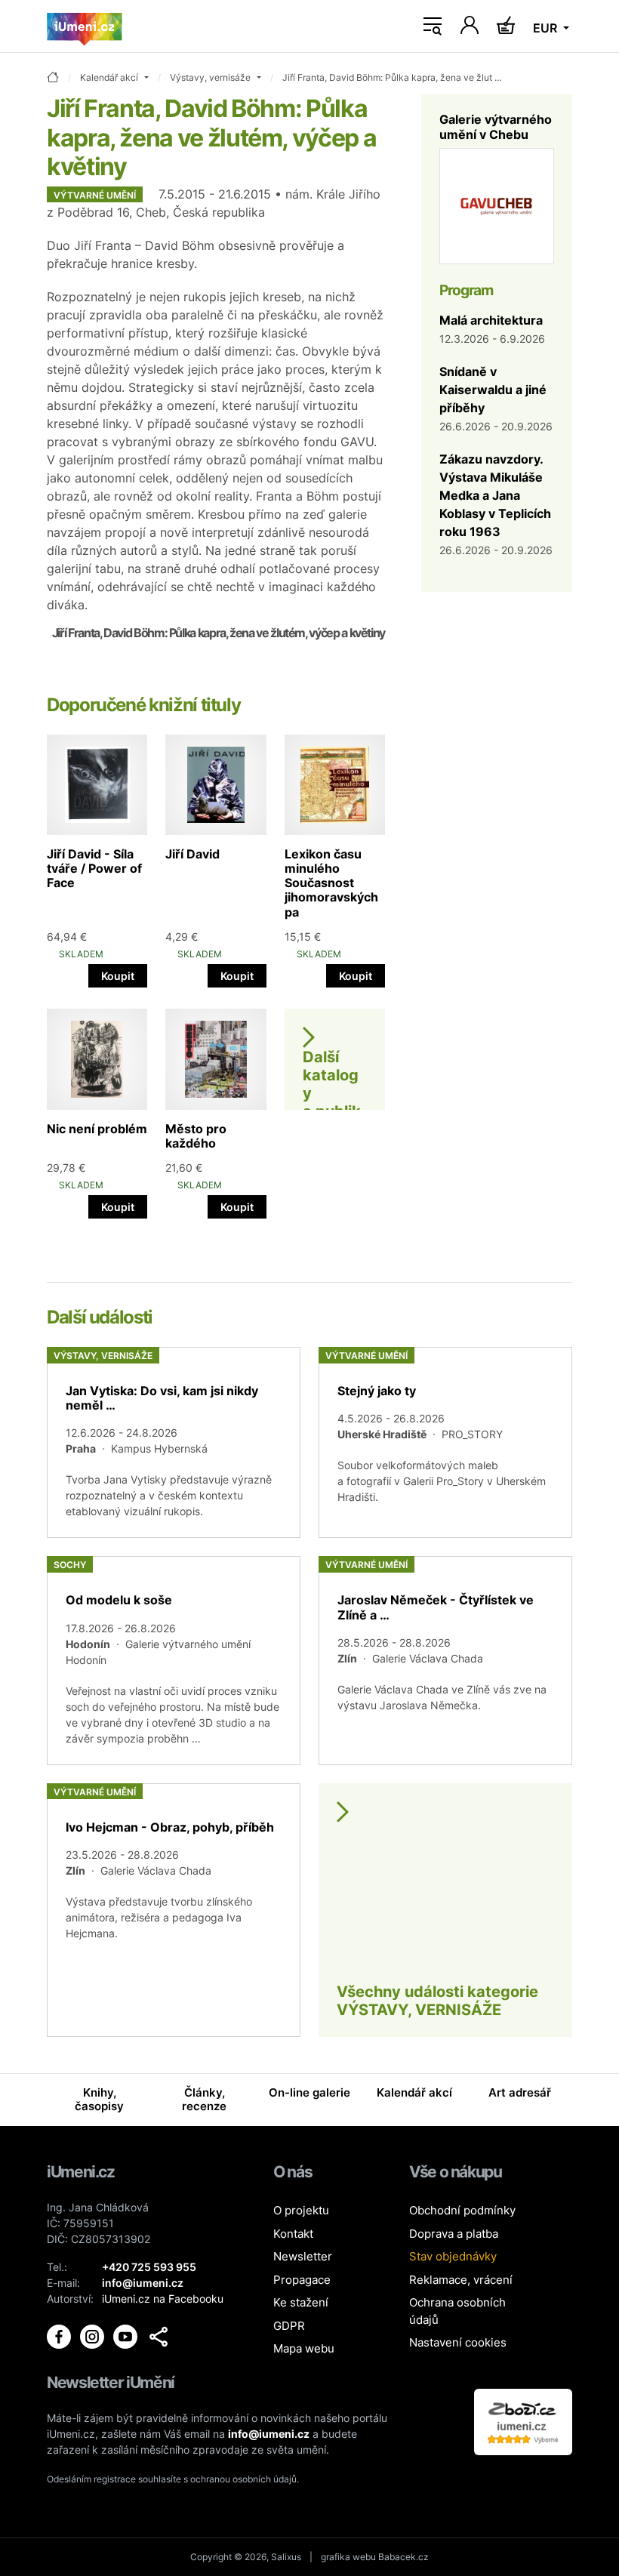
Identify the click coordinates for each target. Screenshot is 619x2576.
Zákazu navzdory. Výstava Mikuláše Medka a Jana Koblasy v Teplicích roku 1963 (495, 495)
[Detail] (174, 1442)
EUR (547, 28)
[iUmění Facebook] (60, 2336)
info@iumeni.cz (269, 2434)
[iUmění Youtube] (127, 2336)
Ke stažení (301, 2302)
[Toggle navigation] (433, 26)
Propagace (302, 2280)
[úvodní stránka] (53, 78)
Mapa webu (304, 2348)
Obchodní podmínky (462, 2210)
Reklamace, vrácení (461, 2280)
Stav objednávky (453, 2256)
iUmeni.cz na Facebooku (163, 2299)
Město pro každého (196, 1136)
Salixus (286, 2557)
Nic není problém (97, 1129)
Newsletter (303, 2256)
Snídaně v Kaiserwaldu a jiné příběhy (493, 390)
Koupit (118, 976)
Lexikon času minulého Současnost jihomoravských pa (331, 883)
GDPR (289, 2326)
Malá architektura (491, 320)
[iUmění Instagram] (94, 2336)
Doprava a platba (454, 2234)
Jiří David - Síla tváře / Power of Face (94, 868)
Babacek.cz (403, 2557)
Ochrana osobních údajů (457, 2311)
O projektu (301, 2210)
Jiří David (192, 854)
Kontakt (293, 2234)
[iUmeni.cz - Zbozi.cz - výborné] (523, 2421)
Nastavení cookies (458, 2342)
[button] (159, 2337)
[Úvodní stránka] (85, 26)
